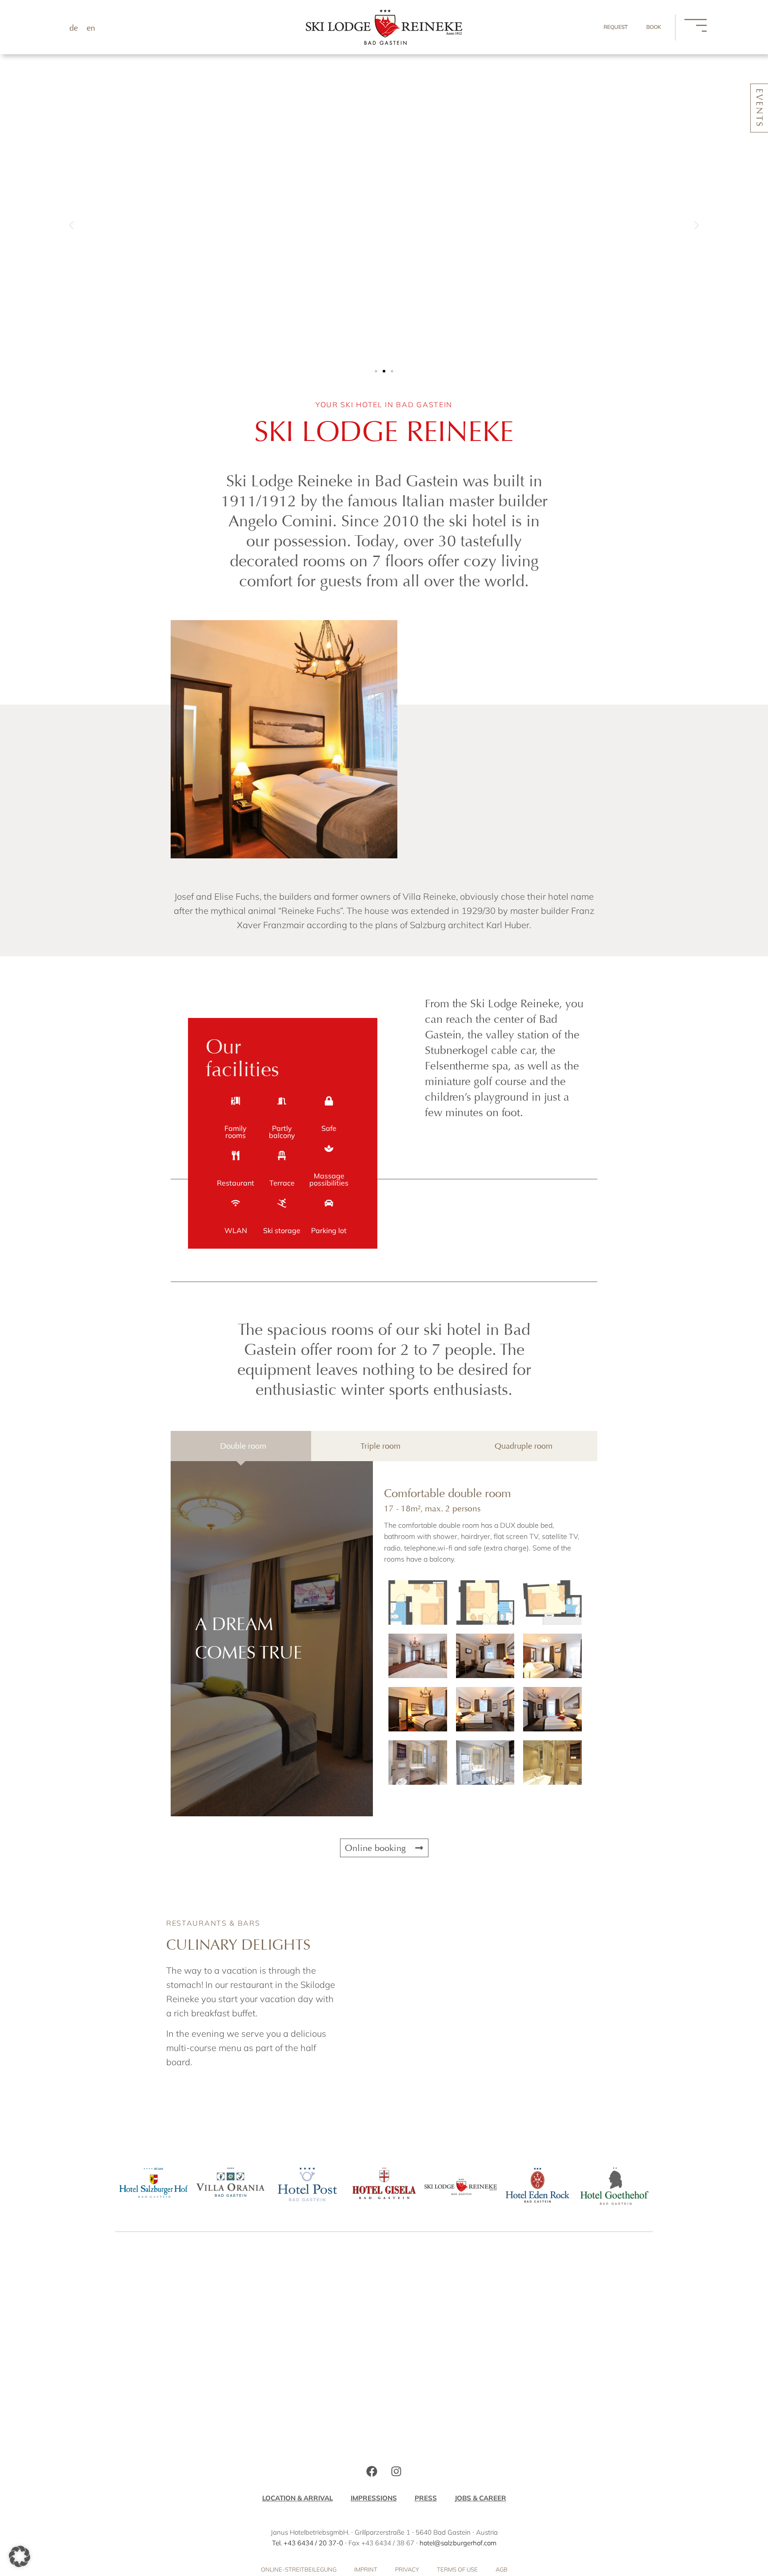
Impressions (374, 2498)
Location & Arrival (298, 2498)
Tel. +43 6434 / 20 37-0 (308, 2543)
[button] (71, 226)
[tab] (241, 1446)
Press (426, 2498)
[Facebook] (372, 2472)
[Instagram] (396, 2472)
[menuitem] (74, 28)
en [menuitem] (91, 28)
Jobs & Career (480, 2498)
